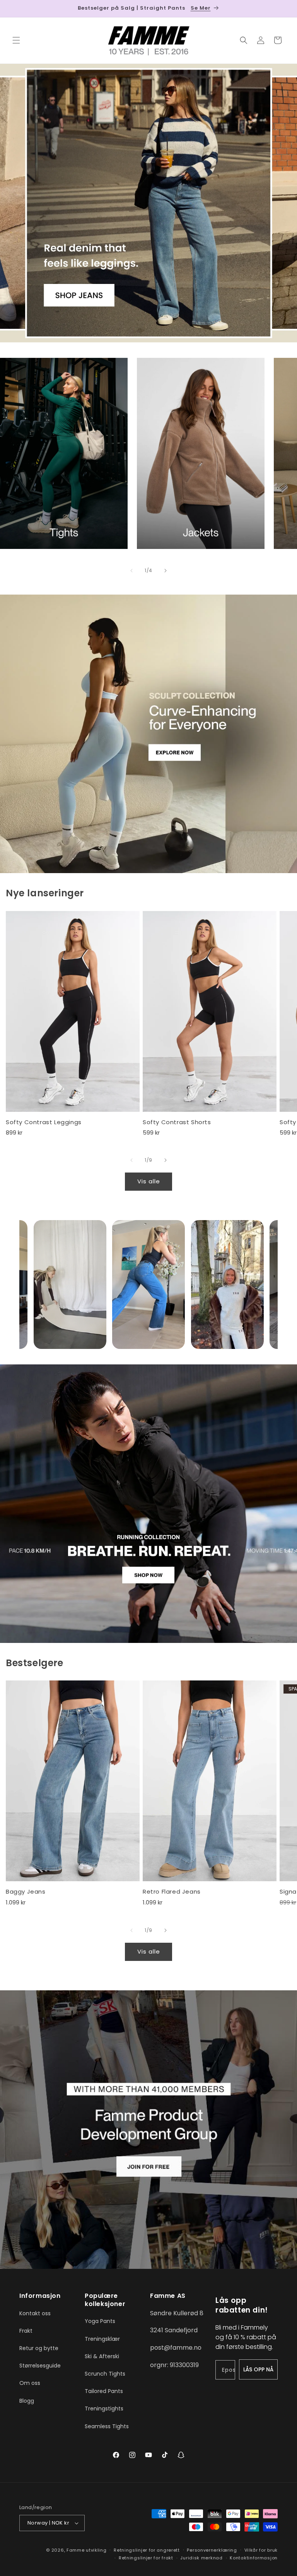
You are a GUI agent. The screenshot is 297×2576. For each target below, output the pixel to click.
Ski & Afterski (102, 2356)
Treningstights (104, 2408)
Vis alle (149, 1181)
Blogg (27, 2401)
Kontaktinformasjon (254, 2558)
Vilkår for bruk (261, 2550)
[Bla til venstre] (131, 571)
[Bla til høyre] (166, 571)
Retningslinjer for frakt (146, 2558)
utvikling (96, 2550)
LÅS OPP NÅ (258, 2369)
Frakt (26, 2331)
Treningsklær (102, 2339)
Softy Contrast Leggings (44, 1122)
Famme (76, 2550)
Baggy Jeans (26, 1892)
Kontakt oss (35, 2313)
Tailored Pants (104, 2391)
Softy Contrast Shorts (177, 1122)
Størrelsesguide (40, 2366)
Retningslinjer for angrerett (147, 2550)
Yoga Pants (100, 2321)
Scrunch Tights (105, 2374)
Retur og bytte (39, 2348)
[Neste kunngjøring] (282, 9)
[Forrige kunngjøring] (15, 9)
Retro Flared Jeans (172, 1892)
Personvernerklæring (212, 2550)
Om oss (30, 2383)
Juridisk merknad (201, 2558)
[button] (16, 40)
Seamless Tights (107, 2426)
